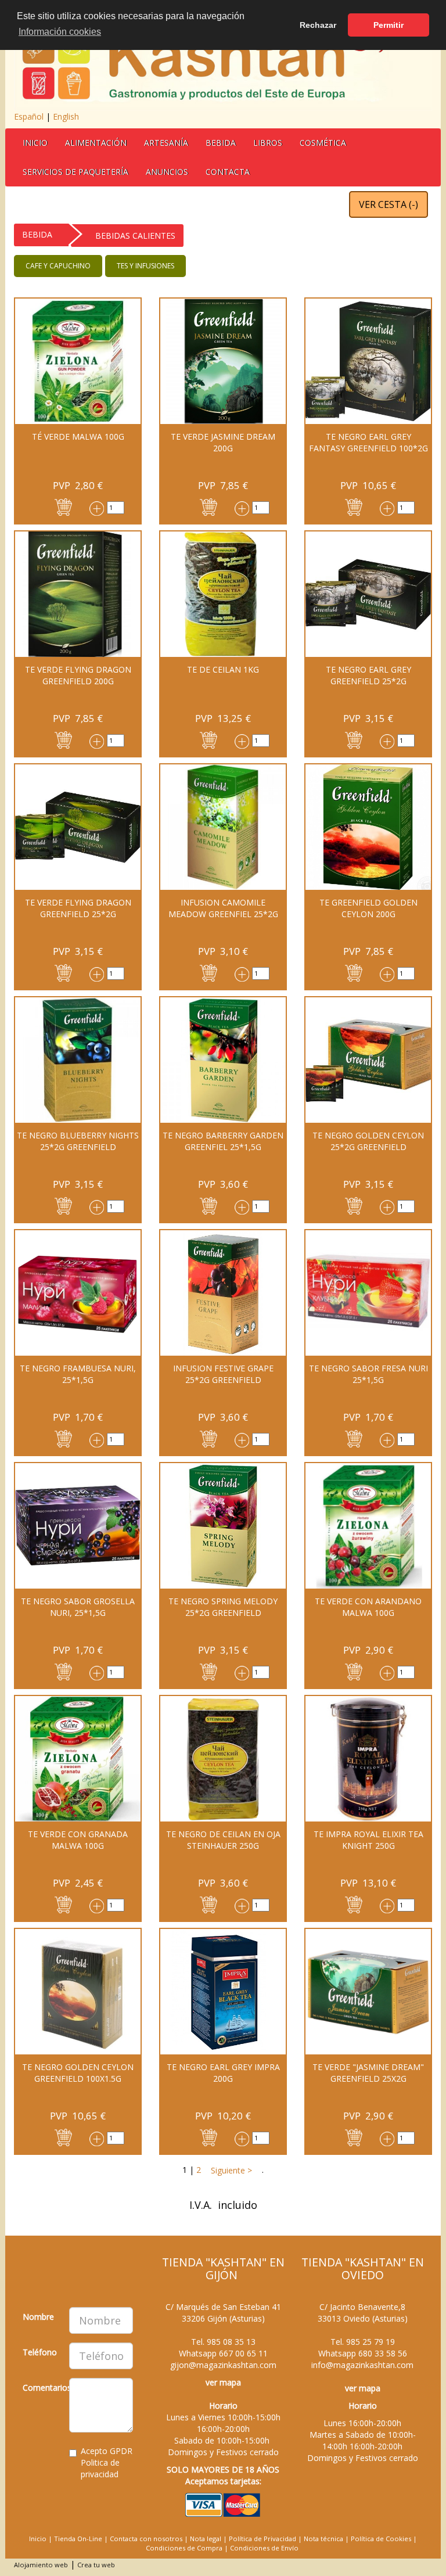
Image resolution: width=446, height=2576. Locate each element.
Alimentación (96, 143)
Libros (268, 143)
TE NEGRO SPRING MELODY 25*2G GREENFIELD (223, 1607)
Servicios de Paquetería (75, 172)
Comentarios (42, 2388)
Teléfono (40, 2352)
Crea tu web (96, 2565)
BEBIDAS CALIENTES (135, 236)
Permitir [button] (389, 25)
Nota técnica (323, 2539)
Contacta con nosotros (146, 2539)
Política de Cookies (381, 2539)
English (66, 116)
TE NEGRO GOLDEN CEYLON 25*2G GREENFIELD (368, 1141)
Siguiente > (230, 2170)
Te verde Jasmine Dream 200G (223, 442)
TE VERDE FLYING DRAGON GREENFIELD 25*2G (78, 908)
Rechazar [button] (318, 25)
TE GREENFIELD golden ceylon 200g (368, 908)
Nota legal (206, 2539)
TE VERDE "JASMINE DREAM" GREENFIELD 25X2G (368, 2073)
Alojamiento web (41, 2565)
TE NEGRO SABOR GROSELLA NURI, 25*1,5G (78, 1607)
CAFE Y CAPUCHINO (58, 266)
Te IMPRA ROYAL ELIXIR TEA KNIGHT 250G (368, 1840)
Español (29, 116)
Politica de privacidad (100, 2468)
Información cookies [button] (60, 32)
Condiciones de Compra (184, 2548)
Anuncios (167, 172)
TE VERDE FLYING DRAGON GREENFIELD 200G (78, 675)
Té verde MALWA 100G (78, 436)
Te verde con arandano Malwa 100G (368, 1607)
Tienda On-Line (78, 2539)
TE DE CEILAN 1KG (223, 669)
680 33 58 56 (383, 2353)
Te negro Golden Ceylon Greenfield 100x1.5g (78, 2073)
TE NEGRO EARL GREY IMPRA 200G (223, 2073)
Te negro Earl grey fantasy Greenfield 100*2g (368, 442)
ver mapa (223, 2382)
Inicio (35, 143)
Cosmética (323, 143)
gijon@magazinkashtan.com (223, 2365)
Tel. (223, 2342)
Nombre (38, 2317)
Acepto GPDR (107, 2462)
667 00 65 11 (243, 2353)
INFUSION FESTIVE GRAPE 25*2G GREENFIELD (223, 1374)
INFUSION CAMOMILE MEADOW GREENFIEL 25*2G (223, 908)
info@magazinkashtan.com (362, 2365)
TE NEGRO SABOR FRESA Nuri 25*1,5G (368, 1374)
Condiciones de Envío (264, 2548)
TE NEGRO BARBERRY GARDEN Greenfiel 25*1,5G (223, 1141)
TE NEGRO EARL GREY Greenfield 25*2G (368, 675)
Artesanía (166, 143)
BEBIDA (221, 143)
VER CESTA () (389, 204)
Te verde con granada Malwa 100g (78, 1840)
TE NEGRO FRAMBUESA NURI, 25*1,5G (78, 1374)
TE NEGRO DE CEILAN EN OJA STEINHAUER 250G (223, 1840)
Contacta (228, 172)
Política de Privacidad (262, 2539)
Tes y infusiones (145, 266)
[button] (63, 506)
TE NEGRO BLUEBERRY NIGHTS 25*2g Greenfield (78, 1141)
